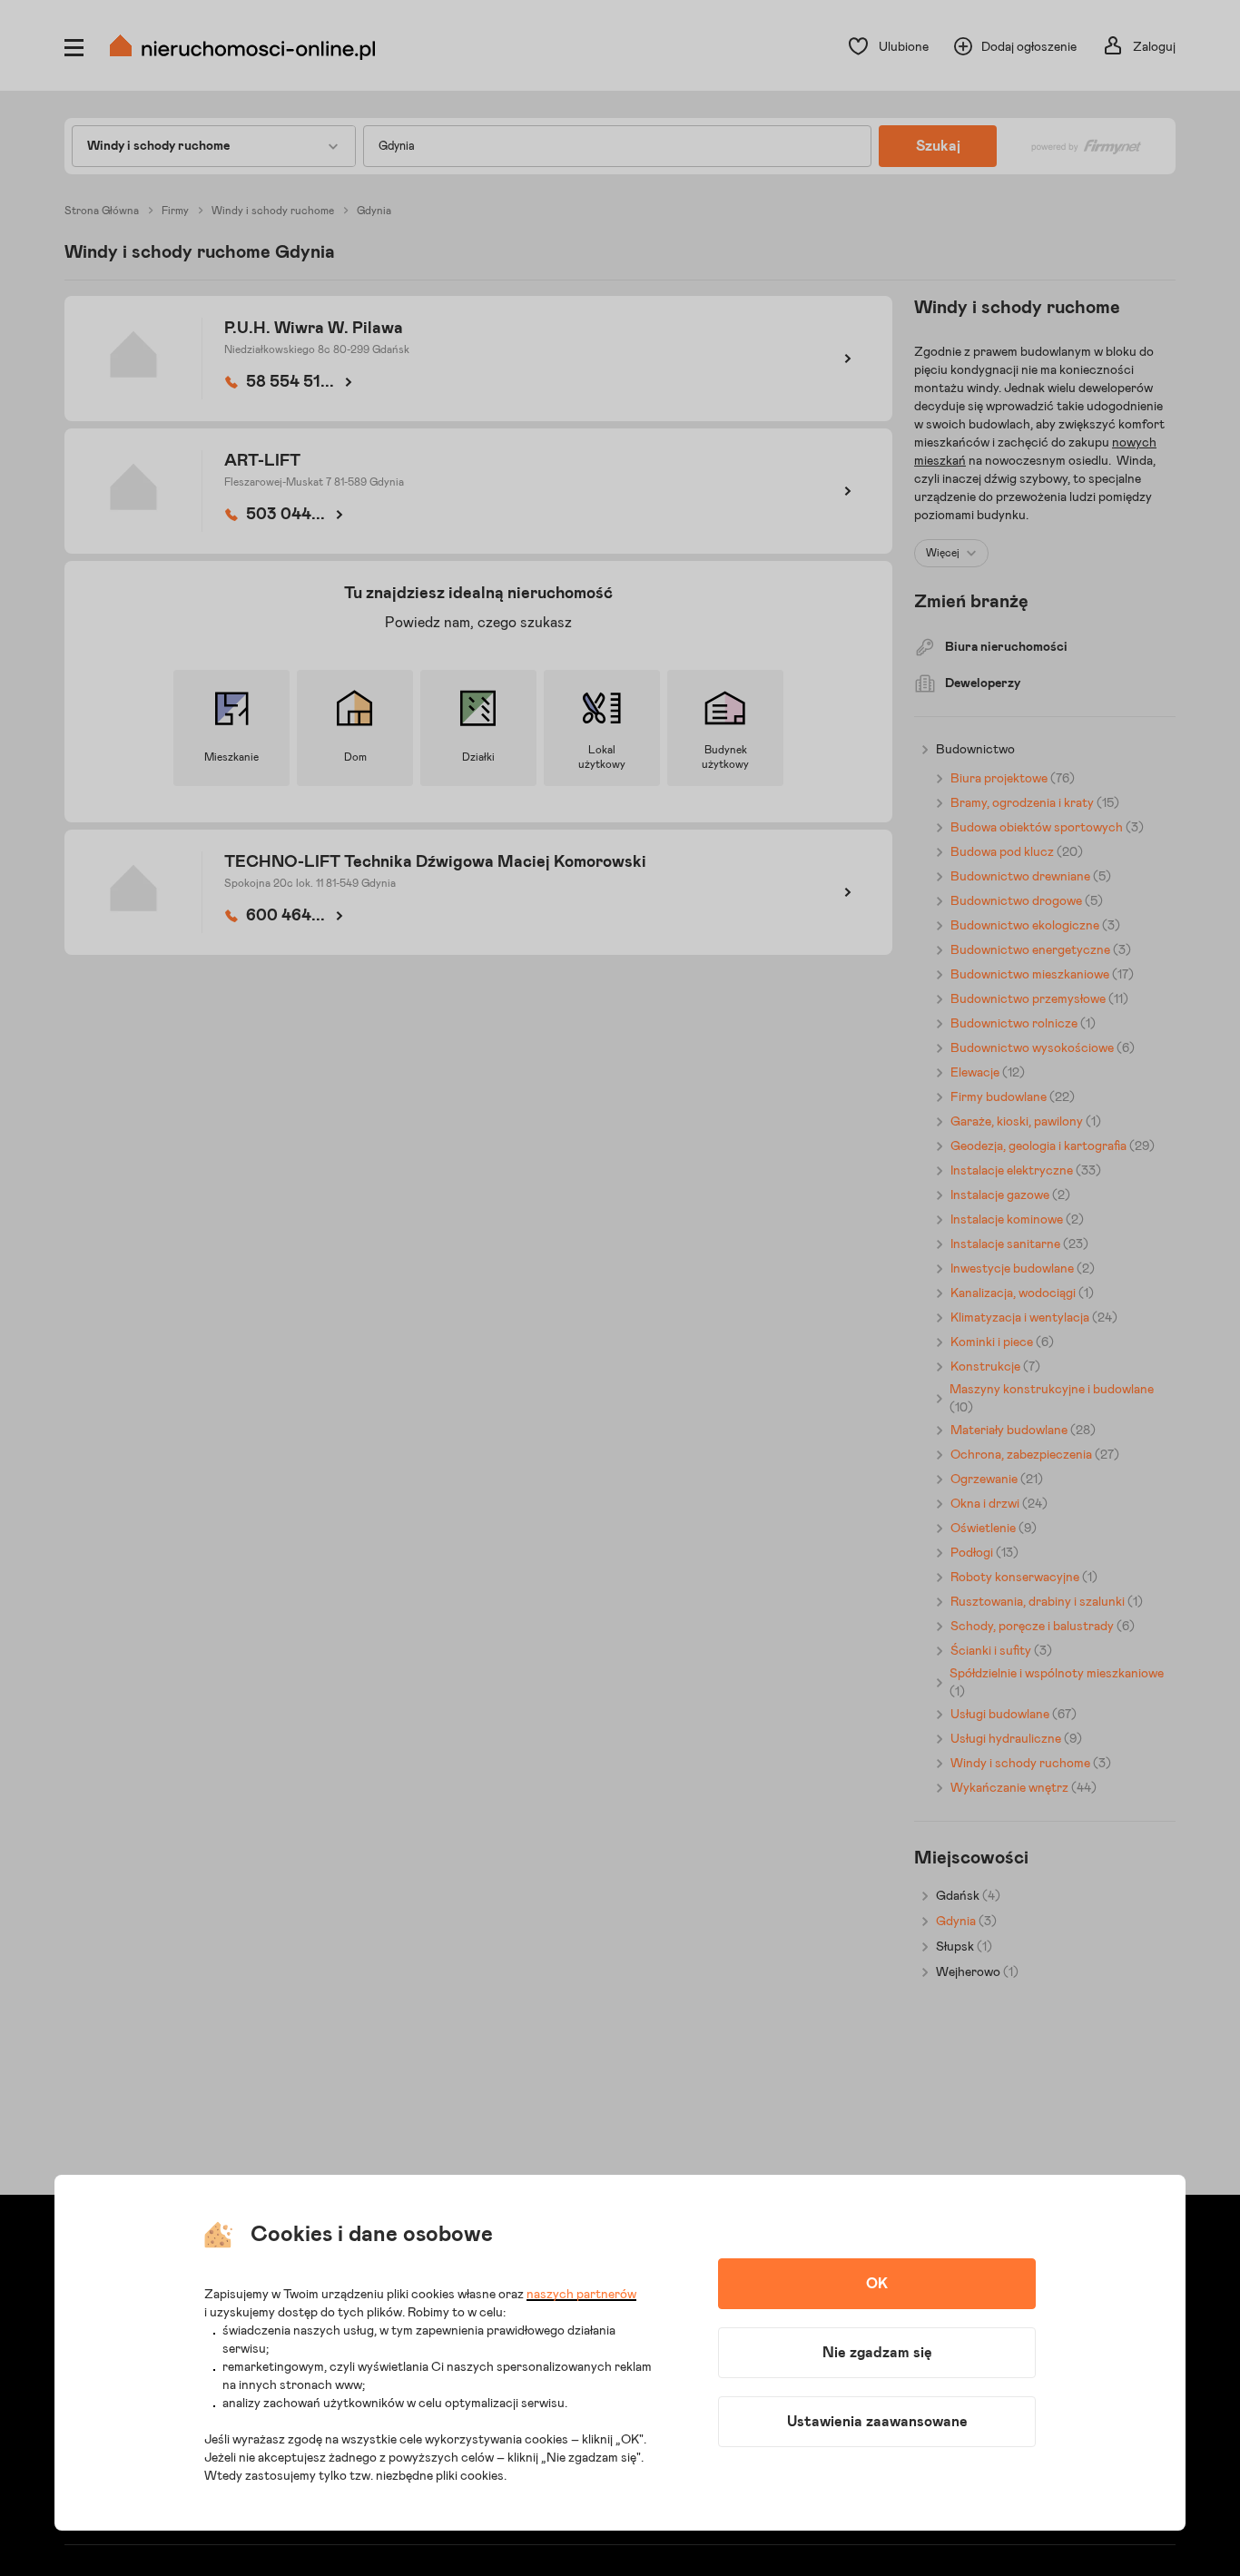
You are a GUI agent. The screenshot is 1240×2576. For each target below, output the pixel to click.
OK (877, 2284)
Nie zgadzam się (877, 2353)
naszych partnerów (581, 2295)
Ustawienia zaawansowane (877, 2422)
